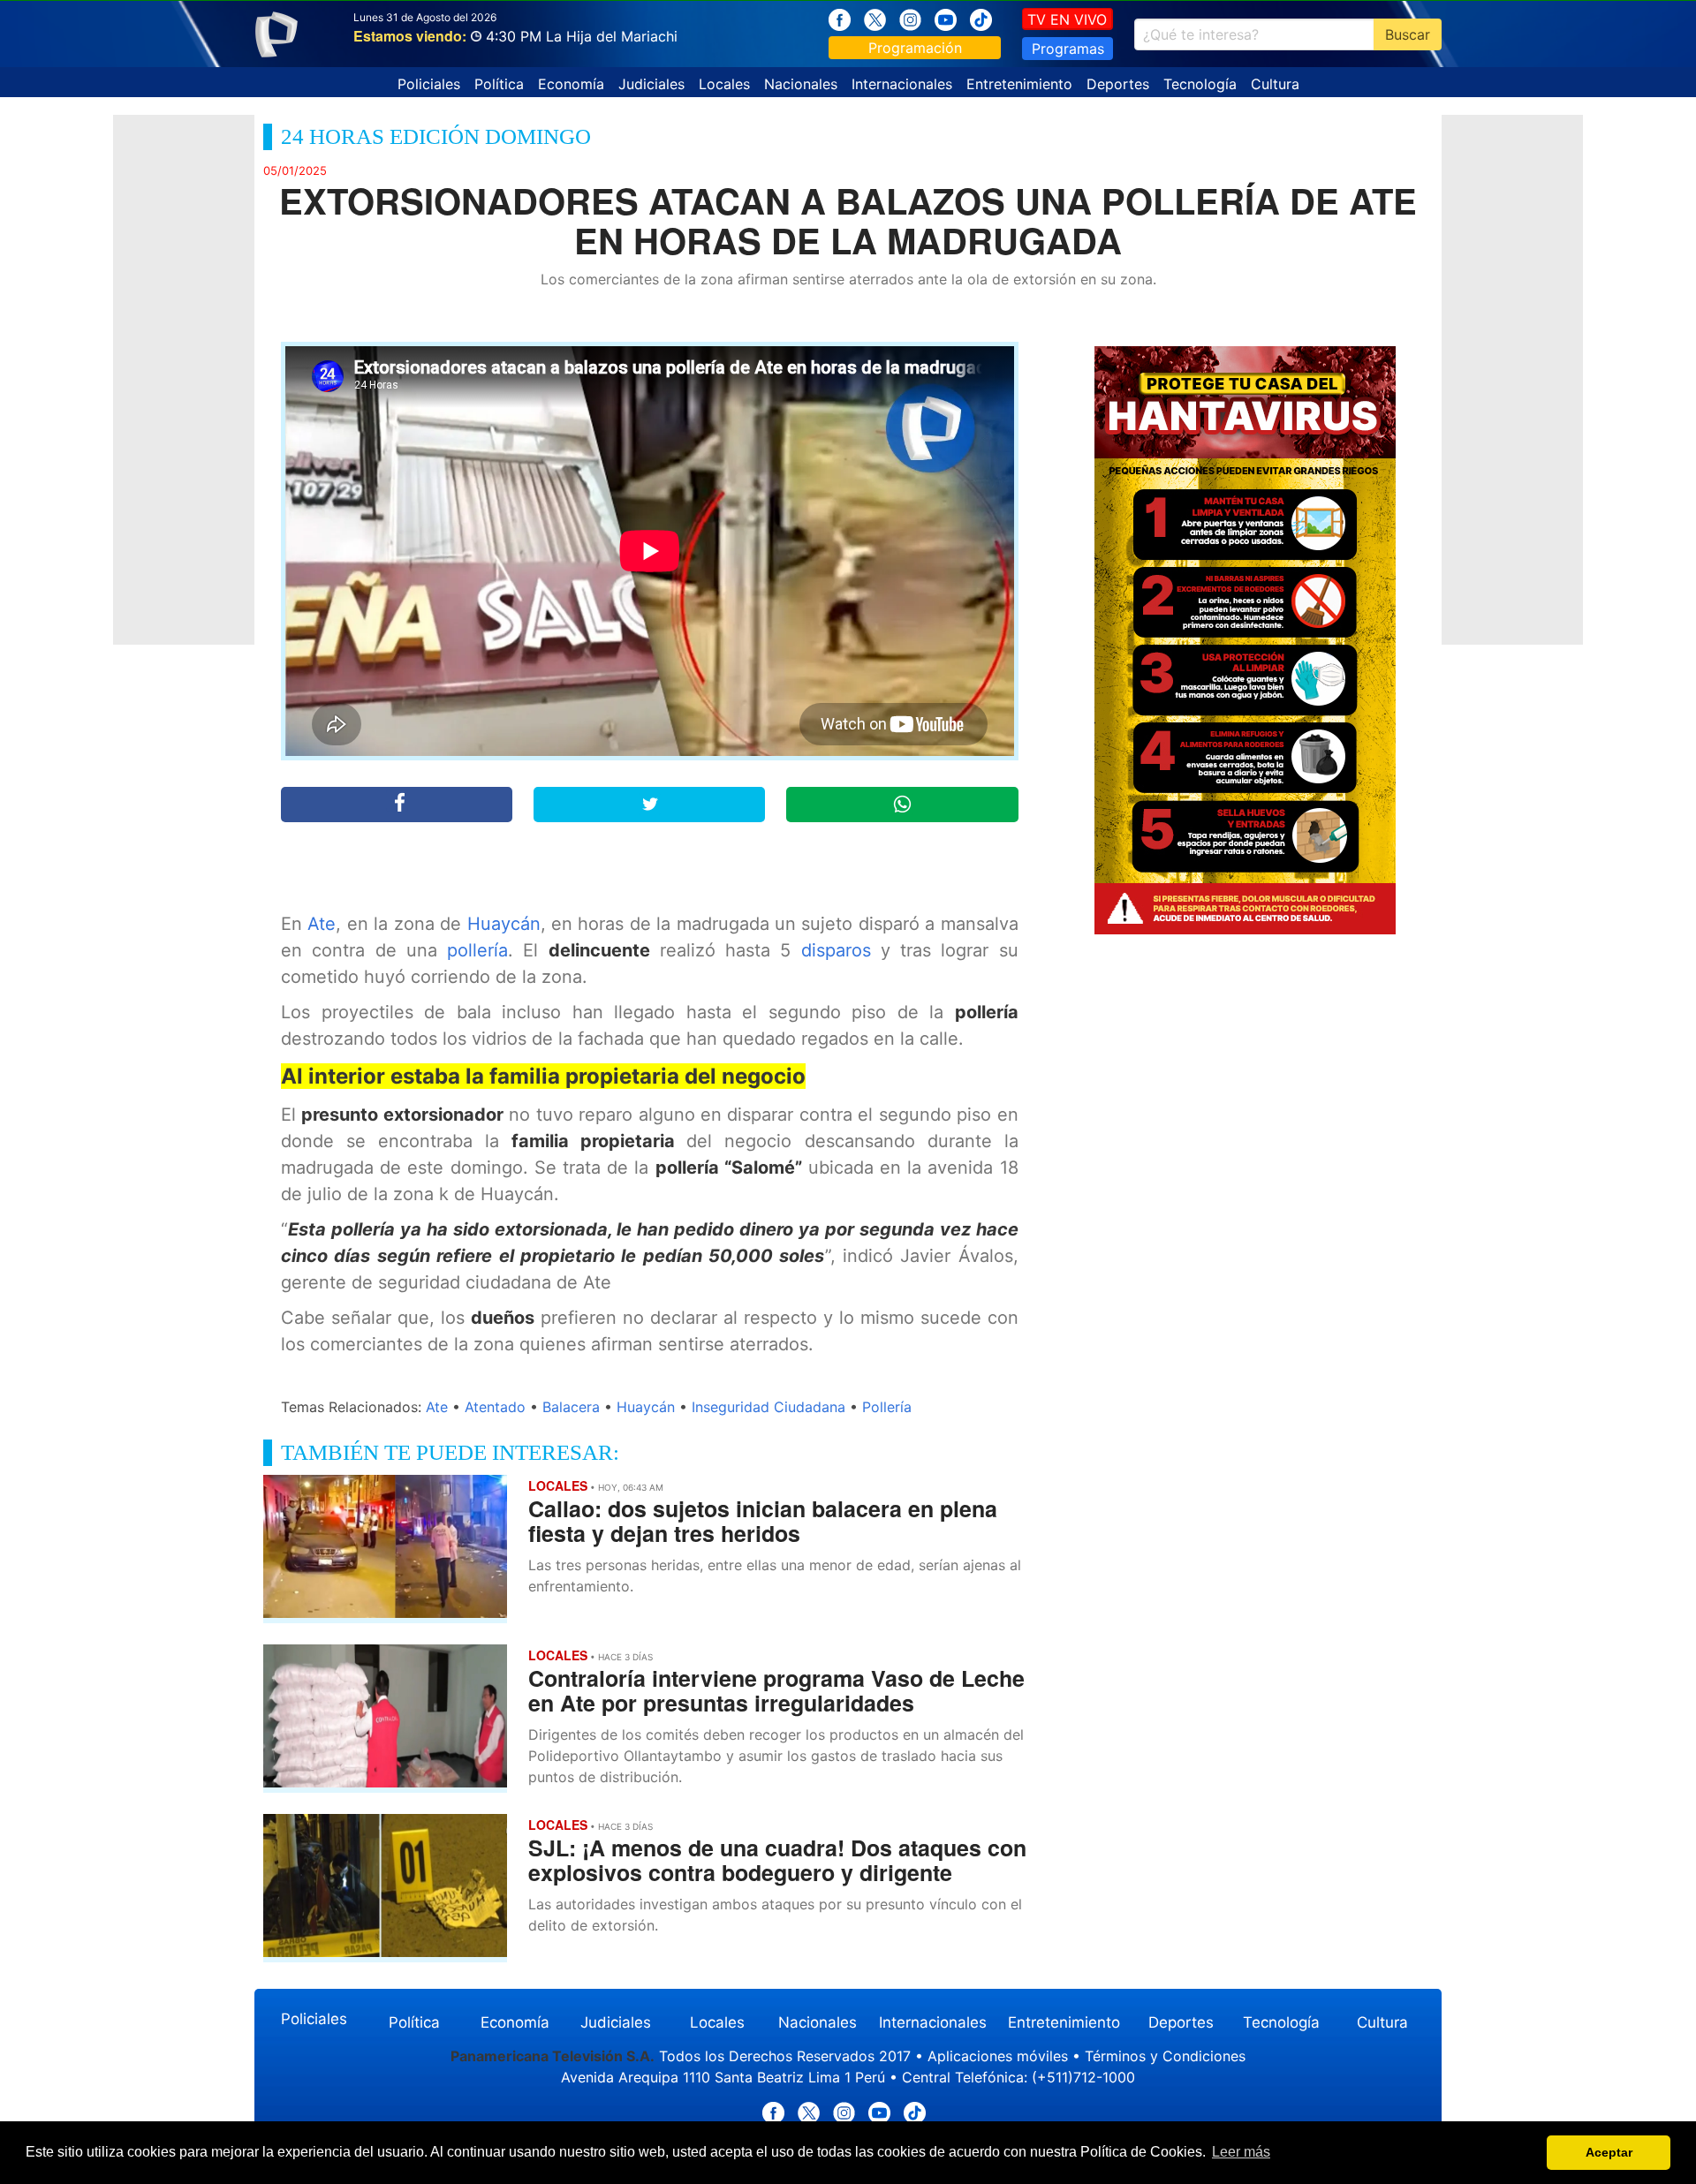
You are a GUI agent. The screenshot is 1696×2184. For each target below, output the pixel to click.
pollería (477, 950)
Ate (322, 924)
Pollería (887, 1407)
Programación (915, 48)
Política (499, 84)
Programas (1068, 49)
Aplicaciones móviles (998, 2056)
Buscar (1408, 34)
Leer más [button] (1241, 2152)
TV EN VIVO (1067, 19)
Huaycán (504, 924)
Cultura (1275, 84)
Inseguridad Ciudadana (768, 1407)
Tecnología (1200, 84)
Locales (724, 84)
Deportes (1118, 84)
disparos (836, 950)
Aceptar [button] (1609, 2152)
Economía (571, 84)
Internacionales (902, 84)
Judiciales (651, 84)
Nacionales (801, 84)
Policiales (429, 84)
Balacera (571, 1407)
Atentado (495, 1407)
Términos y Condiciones (1165, 2056)
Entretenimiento (1019, 84)
